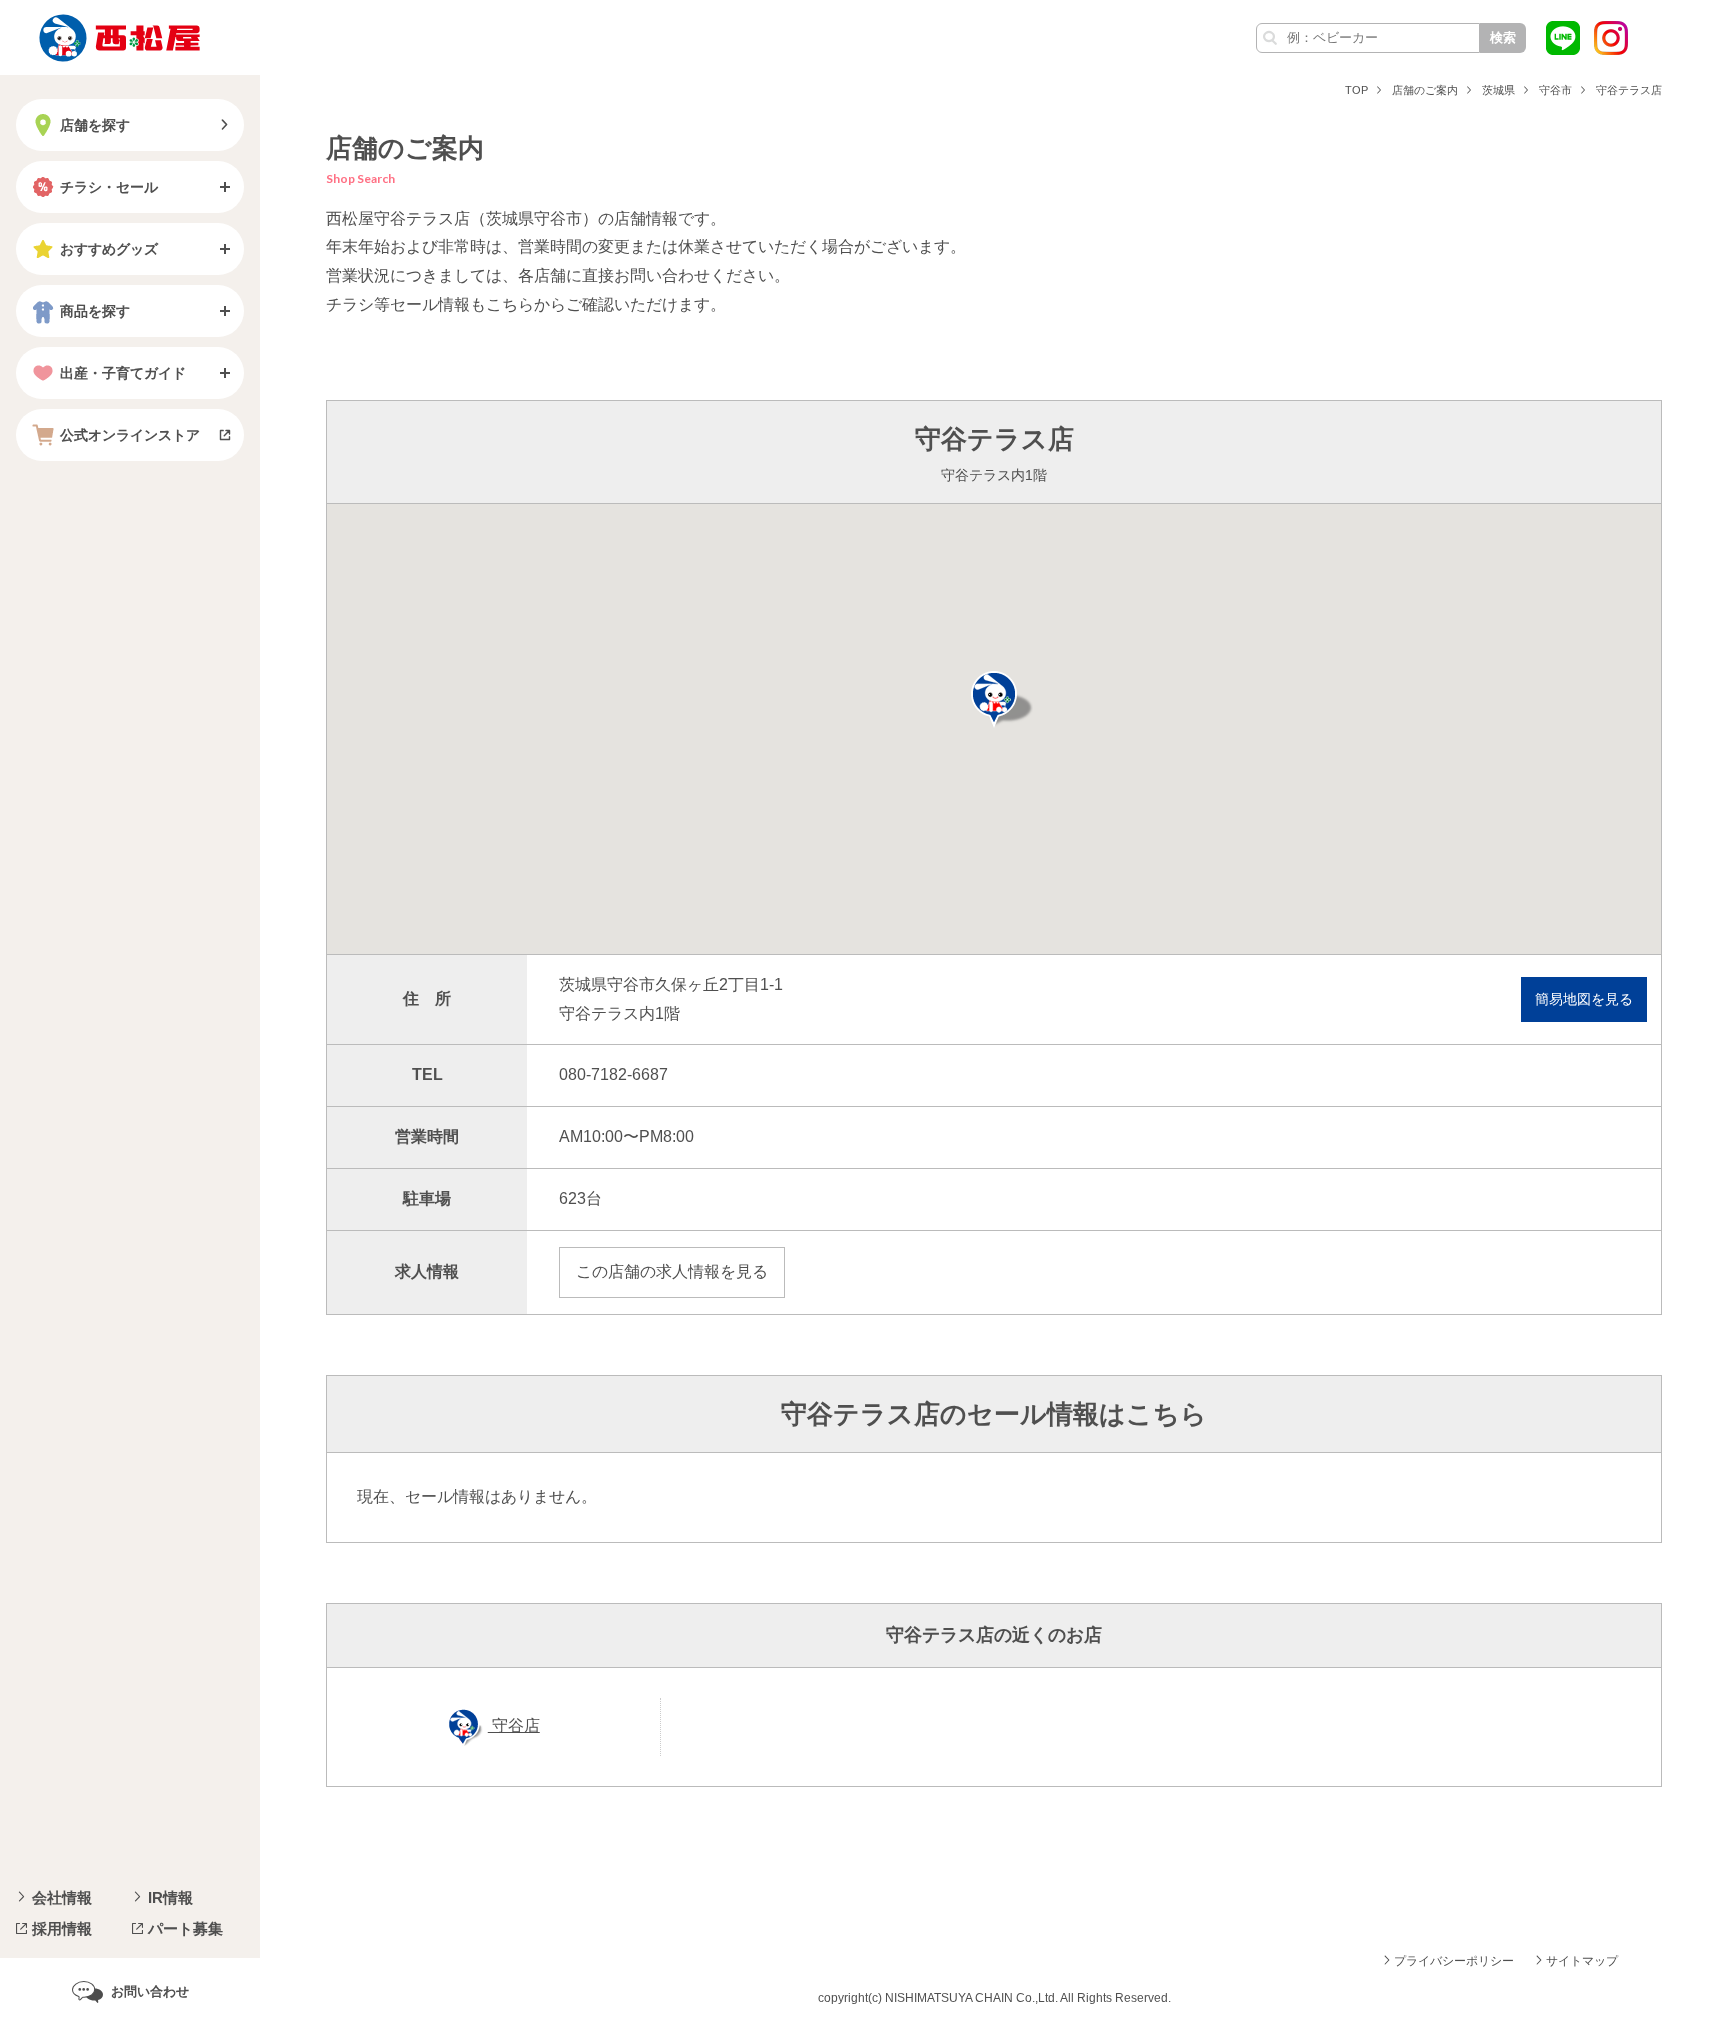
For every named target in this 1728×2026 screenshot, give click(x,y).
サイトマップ (1582, 1961)
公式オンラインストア (130, 435)
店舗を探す (95, 125)
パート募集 (185, 1928)
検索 (1503, 37)
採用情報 (62, 1928)
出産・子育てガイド (123, 373)
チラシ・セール (109, 187)
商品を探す (95, 311)
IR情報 (170, 1897)
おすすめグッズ (109, 249)
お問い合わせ (150, 1991)
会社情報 (62, 1897)
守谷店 (514, 1725)
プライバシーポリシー (1454, 1961)
